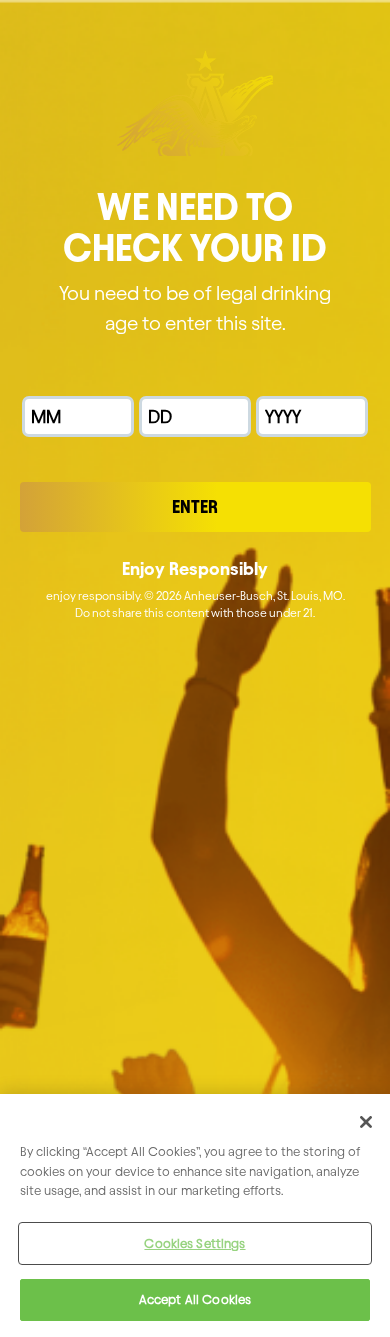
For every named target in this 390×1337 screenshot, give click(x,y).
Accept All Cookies (195, 1299)
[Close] (366, 1122)
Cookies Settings (194, 1243)
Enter (195, 506)
